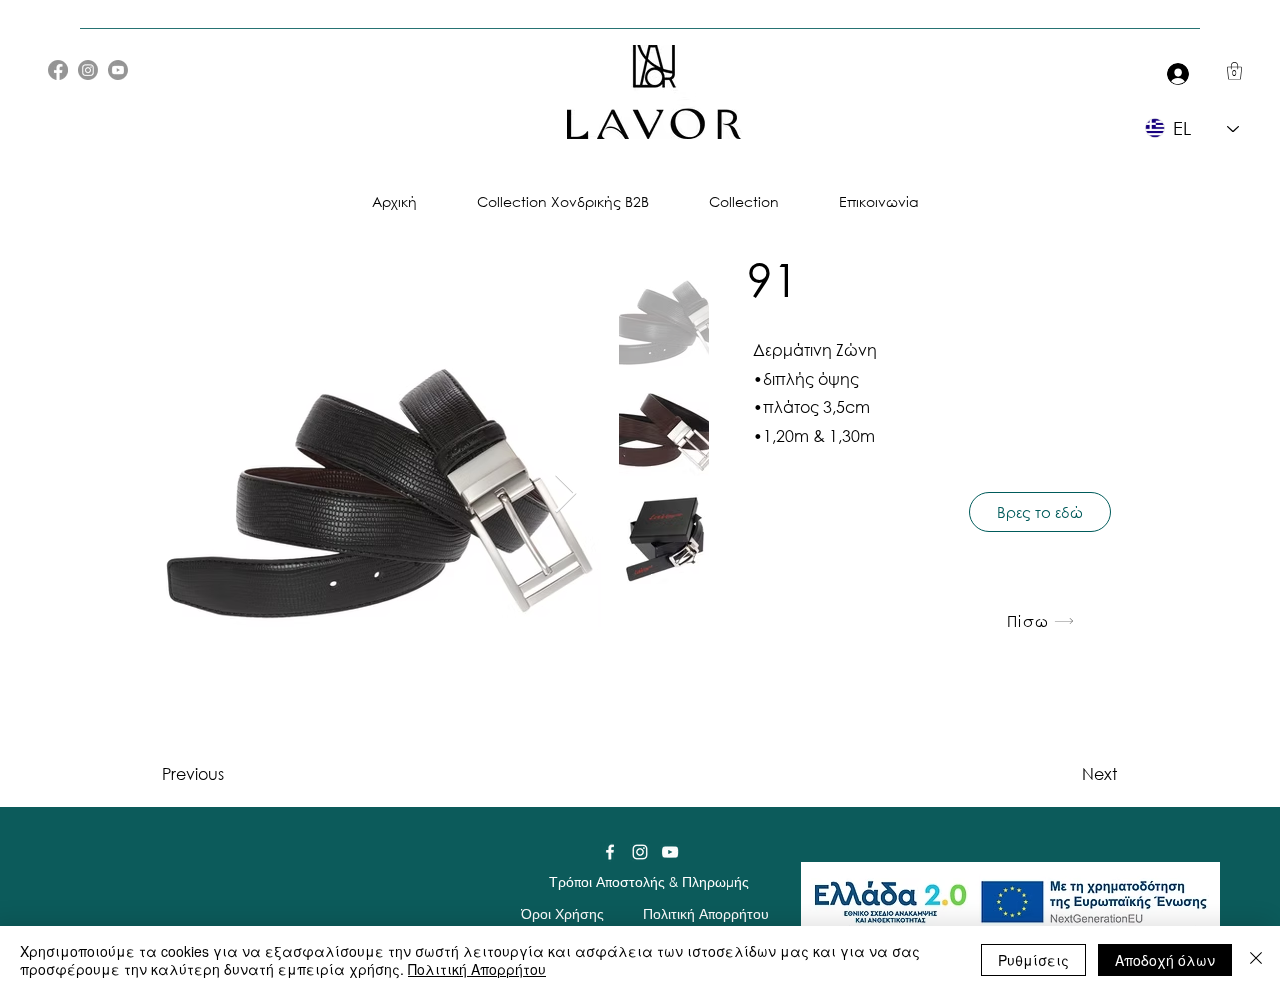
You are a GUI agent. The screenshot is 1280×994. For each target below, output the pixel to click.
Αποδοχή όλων (1165, 960)
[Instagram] (88, 70)
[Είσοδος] (1173, 73)
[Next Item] (565, 494)
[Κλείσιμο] (1256, 960)
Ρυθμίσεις (1033, 960)
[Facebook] (58, 70)
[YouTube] (118, 70)
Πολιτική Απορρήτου (477, 969)
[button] (1234, 71)
